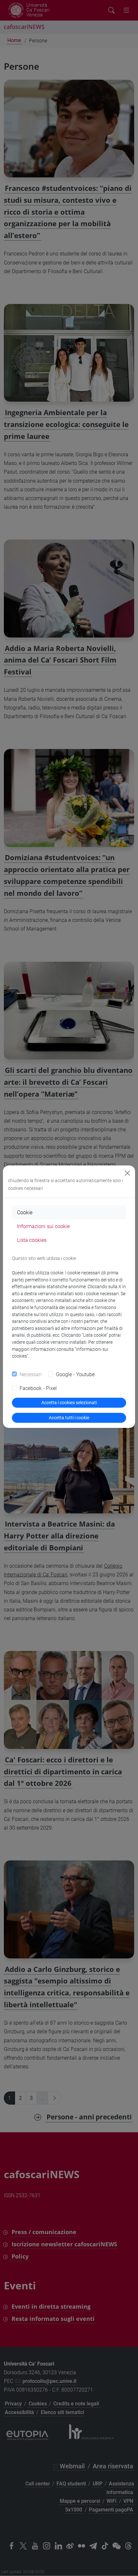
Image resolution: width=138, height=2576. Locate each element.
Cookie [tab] (25, 1212)
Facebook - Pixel (38, 1388)
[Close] (127, 1173)
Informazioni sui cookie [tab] (43, 1226)
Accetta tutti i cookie (69, 1418)
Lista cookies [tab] (32, 1240)
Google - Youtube (75, 1374)
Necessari (31, 1374)
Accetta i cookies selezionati (69, 1403)
